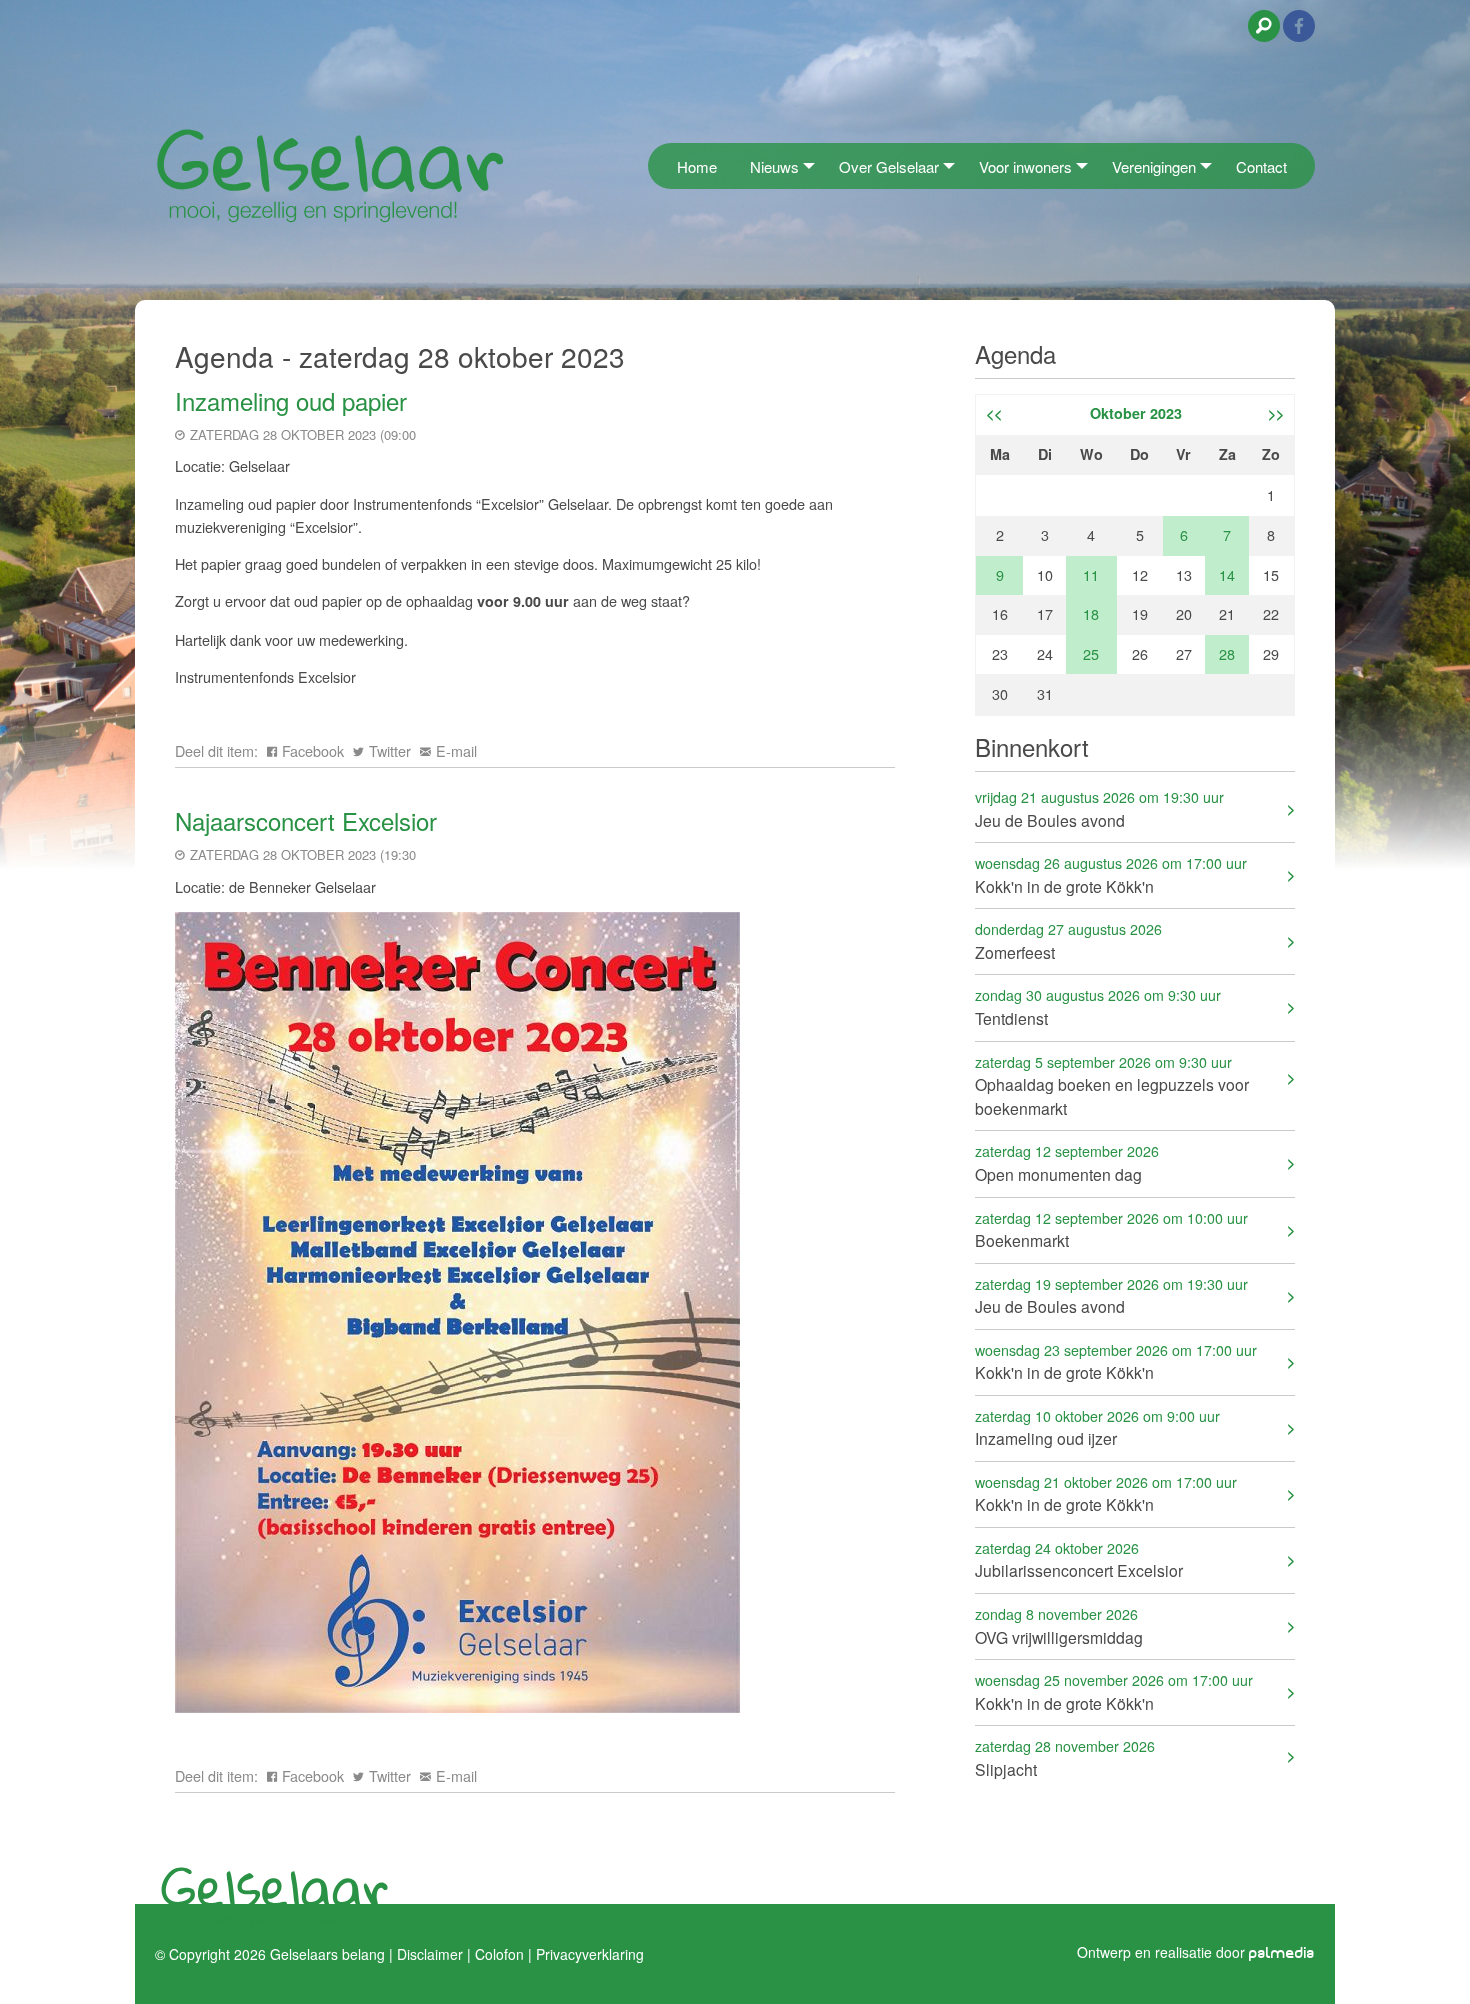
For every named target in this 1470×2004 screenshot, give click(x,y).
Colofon (499, 1954)
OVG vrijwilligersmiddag (1059, 1625)
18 (1091, 613)
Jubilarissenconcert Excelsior (1079, 1559)
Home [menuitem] (697, 166)
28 (1227, 653)
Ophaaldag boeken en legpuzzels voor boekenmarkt (1112, 1085)
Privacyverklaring (590, 1954)
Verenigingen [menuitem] (1154, 166)
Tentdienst (1098, 1006)
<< (994, 413)
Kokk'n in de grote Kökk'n (1111, 874)
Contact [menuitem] (1261, 166)
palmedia (1282, 1953)
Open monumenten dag (1067, 1162)
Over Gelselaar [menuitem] (889, 166)
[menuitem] (654, 165)
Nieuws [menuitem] (774, 166)
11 (1091, 574)
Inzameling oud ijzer (1097, 1427)
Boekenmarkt (1111, 1229)
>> (1276, 413)
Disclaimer (430, 1954)
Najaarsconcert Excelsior (306, 820)
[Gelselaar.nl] (330, 174)
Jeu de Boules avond (1099, 808)
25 (1091, 653)
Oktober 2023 (1136, 413)
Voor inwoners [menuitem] (1025, 166)
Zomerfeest (1068, 940)
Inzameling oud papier (291, 400)
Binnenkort (1032, 746)
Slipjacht (1065, 1757)
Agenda (1015, 353)
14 (1227, 574)
